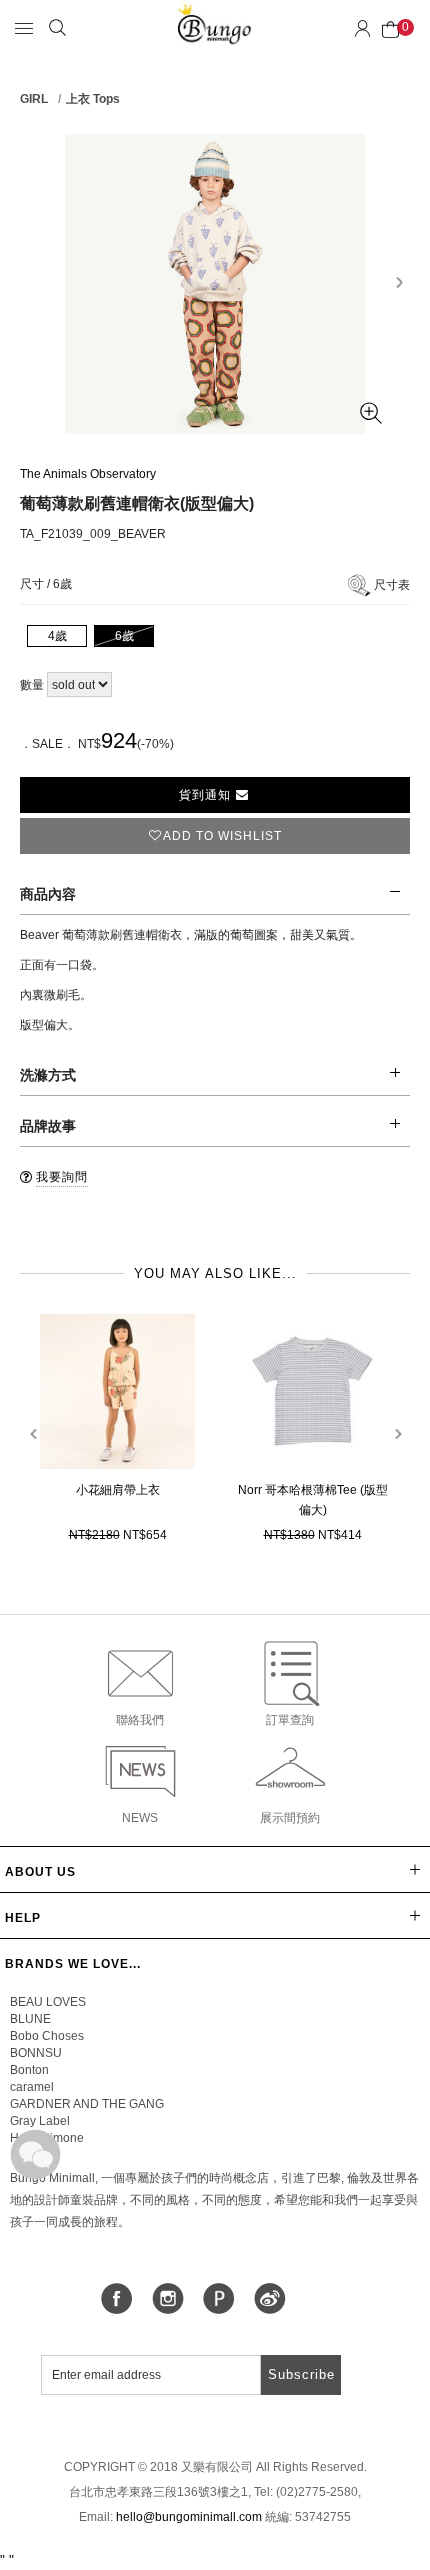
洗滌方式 (48, 1075)
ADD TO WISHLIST (222, 836)
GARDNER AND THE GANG (87, 2104)
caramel (32, 2087)
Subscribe (301, 2374)
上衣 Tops (93, 99)
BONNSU (36, 2053)
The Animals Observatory (88, 474)
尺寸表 (392, 585)
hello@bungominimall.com (189, 2517)
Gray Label (40, 2121)
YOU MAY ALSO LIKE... (215, 1273)
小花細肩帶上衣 (118, 1490)
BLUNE (30, 2019)
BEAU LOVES (48, 2002)
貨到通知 (207, 795)
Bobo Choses (47, 2036)
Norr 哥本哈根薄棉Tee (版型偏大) (313, 1500)
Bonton (29, 2070)
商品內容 (48, 894)
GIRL (34, 99)
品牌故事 (48, 1126)
